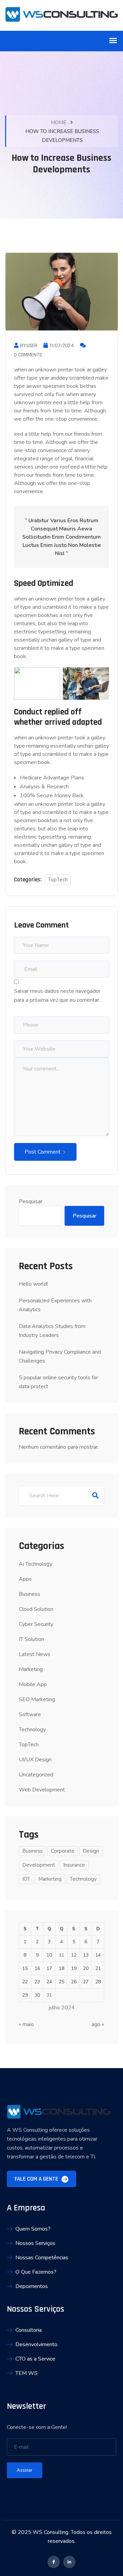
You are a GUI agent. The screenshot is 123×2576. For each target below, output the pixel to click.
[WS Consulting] (61, 15)
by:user (29, 346)
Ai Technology (36, 1564)
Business (30, 1594)
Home (59, 122)
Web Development (42, 1790)
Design (91, 1851)
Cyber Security (36, 1624)
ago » (98, 2024)
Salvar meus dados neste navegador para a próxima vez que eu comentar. (57, 996)
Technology (32, 1730)
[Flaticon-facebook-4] (54, 2562)
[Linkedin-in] (69, 2562)
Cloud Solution (36, 1609)
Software (30, 1714)
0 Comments (28, 355)
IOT (26, 1879)
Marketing (31, 1669)
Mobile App (33, 1684)
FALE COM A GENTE (37, 2179)
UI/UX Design (35, 1760)
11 (61, 1955)
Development (39, 1865)
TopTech (58, 880)
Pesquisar (31, 1201)
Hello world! (33, 1284)
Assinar (25, 2470)
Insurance (74, 1865)
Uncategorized (36, 1775)
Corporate (63, 1851)
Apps (25, 1579)
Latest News (35, 1654)
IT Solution (31, 1639)
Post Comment (43, 1152)
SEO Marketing (37, 1699)
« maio (26, 2024)
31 (49, 1995)
